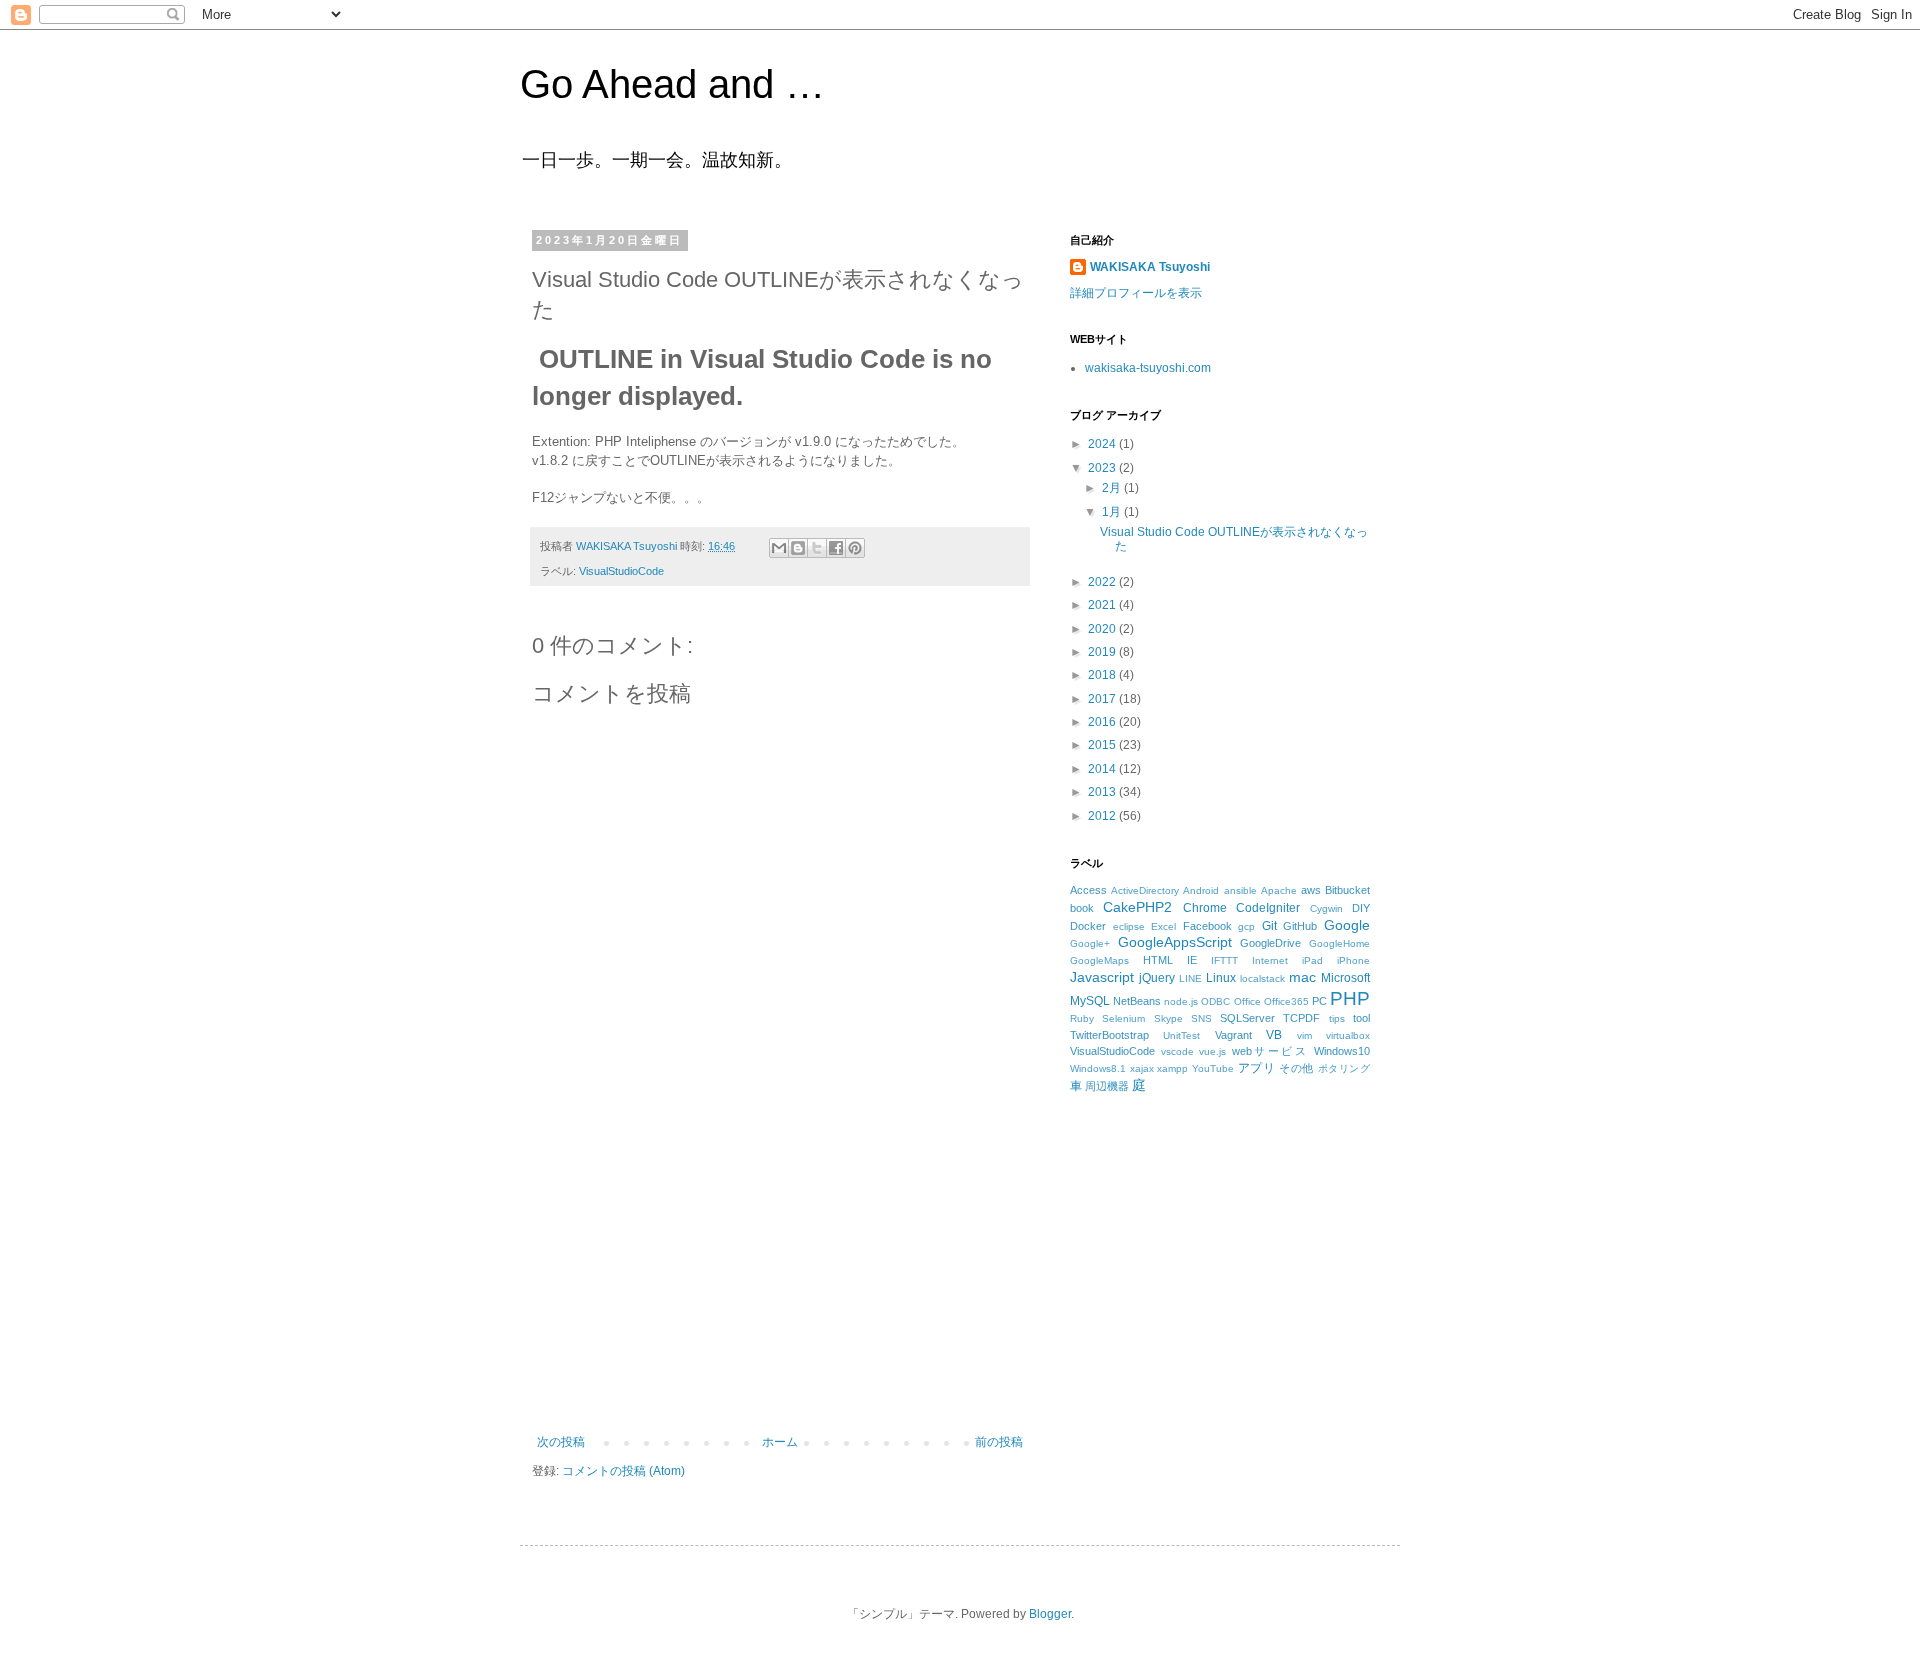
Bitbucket (1347, 890)
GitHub (1300, 926)
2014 (1103, 769)
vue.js (1212, 1051)
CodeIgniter (1268, 908)
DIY (1361, 908)
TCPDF (1301, 1018)
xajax (1142, 1068)
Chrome (1205, 908)
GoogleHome (1339, 943)
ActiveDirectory (1145, 890)
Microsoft (1345, 978)
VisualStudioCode (621, 571)
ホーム (780, 1442)
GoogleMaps (1099, 960)
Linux (1221, 978)
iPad (1312, 960)
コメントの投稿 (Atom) (623, 1471)
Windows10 (1342, 1051)
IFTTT (1224, 960)
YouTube (1213, 1068)
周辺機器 (1107, 1086)
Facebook (1207, 926)
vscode (1177, 1051)
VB (1274, 1035)
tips (1337, 1018)
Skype (1168, 1018)
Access (1088, 890)
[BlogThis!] (798, 548)
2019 (1103, 652)
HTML (1158, 960)
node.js (1181, 1001)
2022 (1103, 582)
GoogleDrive (1270, 943)
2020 (1103, 629)
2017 (1103, 699)
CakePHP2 (1137, 907)
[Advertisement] (780, 1285)
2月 (1113, 488)
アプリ (1257, 1068)
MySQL (1090, 1001)
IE (1192, 960)
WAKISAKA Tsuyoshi (1150, 267)
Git (1269, 926)
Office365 (1286, 1001)
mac (1302, 977)
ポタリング (1344, 1068)
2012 (1103, 816)
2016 (1103, 722)
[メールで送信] (779, 548)
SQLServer (1247, 1018)
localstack (1262, 978)
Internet (1270, 960)
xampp (1172, 1068)
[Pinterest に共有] (855, 548)
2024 (1103, 444)
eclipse (1129, 926)
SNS (1201, 1018)
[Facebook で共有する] (836, 548)
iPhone (1353, 960)
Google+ (1090, 943)
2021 (1103, 605)
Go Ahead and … (672, 84)
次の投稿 (561, 1442)
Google (1347, 925)
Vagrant (1233, 1035)
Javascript (1102, 977)
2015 (1103, 745)
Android (1201, 890)
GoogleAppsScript (1175, 942)
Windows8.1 (1098, 1068)
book (1082, 908)
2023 (1103, 468)
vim (1304, 1035)
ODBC (1215, 1001)
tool (1361, 1018)
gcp (1246, 926)
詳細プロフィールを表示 (1136, 293)
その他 (1296, 1068)
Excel (1163, 926)
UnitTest (1181, 1035)
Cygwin (1326, 908)
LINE (1190, 978)
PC (1319, 1001)
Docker (1088, 926)
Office (1247, 1001)
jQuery (1157, 978)
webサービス (1270, 1051)
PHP (1350, 998)
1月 (1113, 512)
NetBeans (1137, 1001)
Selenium (1123, 1018)
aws (1311, 890)
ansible (1240, 890)
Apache (1279, 890)
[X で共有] (817, 548)
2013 (1103, 792)
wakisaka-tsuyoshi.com (1148, 368)
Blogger (1050, 1614)
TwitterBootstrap (1109, 1035)
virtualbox (1348, 1035)
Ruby (1082, 1018)
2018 (1103, 675)
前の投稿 (999, 1442)
